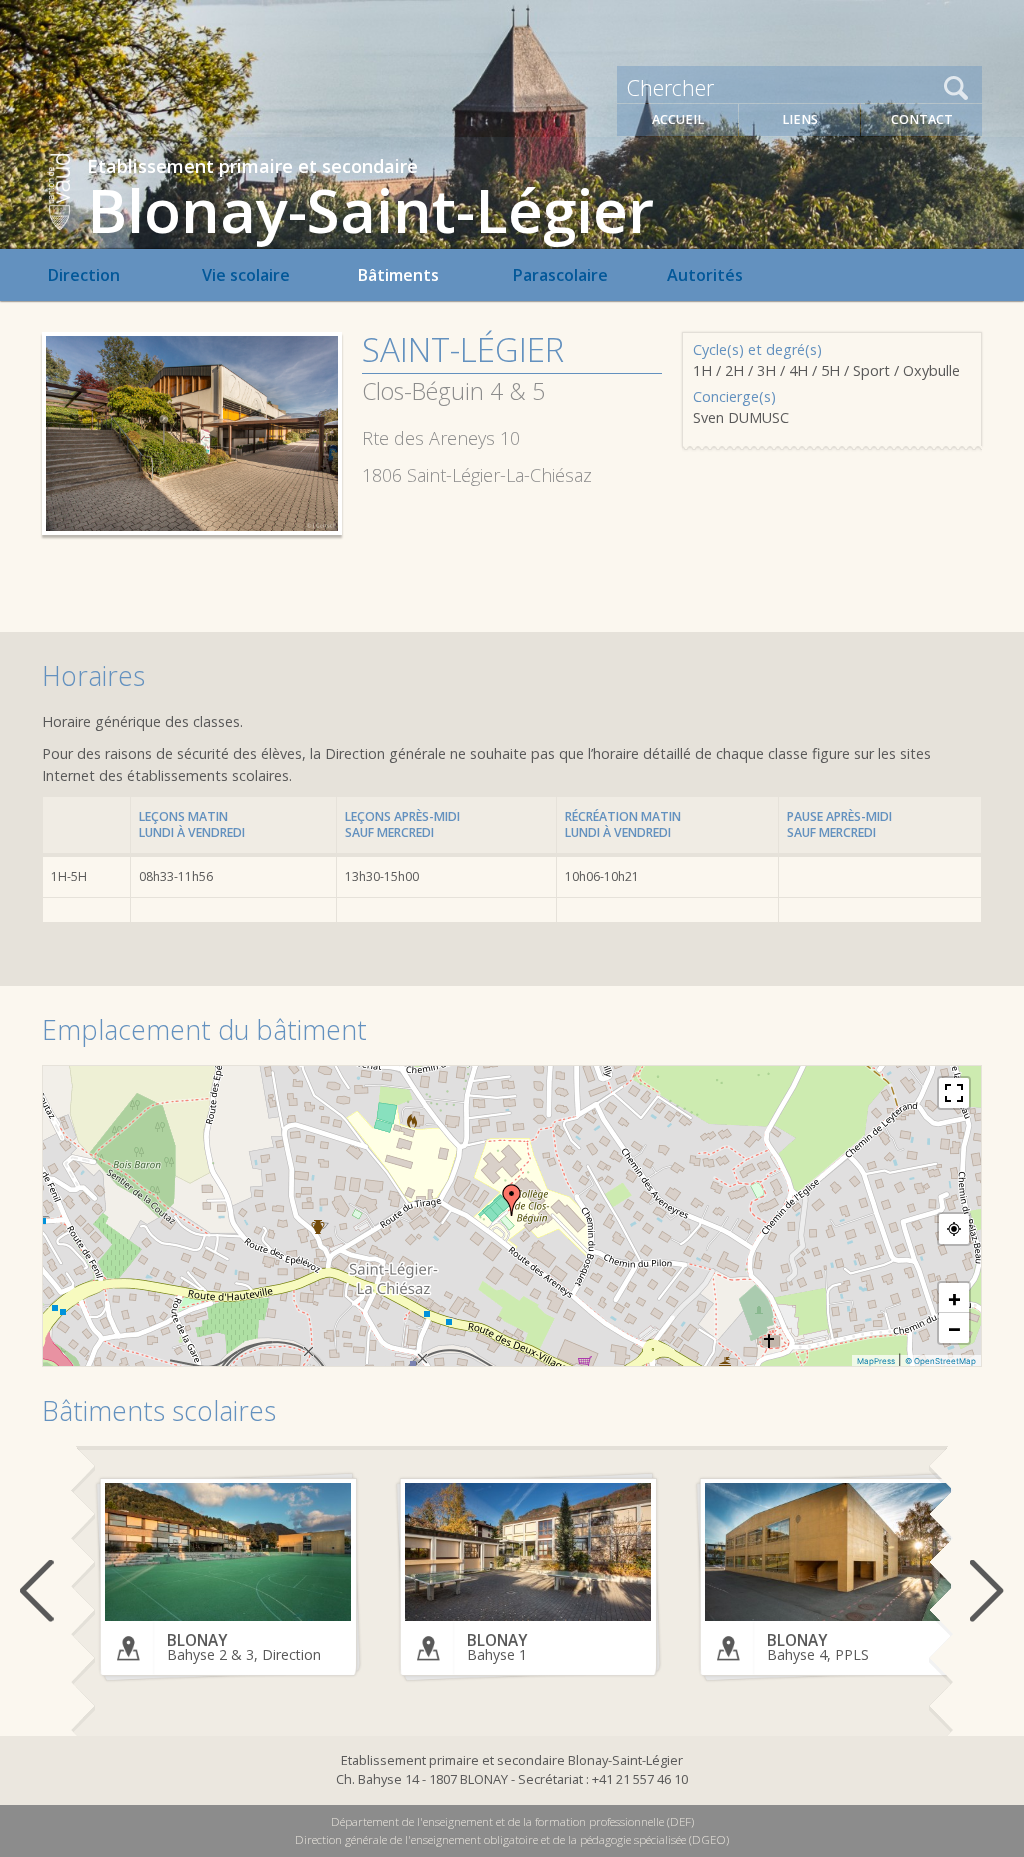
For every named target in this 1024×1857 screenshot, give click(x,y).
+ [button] (954, 1298)
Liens (800, 119)
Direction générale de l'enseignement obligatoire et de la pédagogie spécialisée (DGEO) (512, 1839)
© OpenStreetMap (940, 1361)
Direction (83, 275)
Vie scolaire (246, 275)
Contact (922, 119)
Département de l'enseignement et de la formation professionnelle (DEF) (512, 1821)
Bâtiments (398, 275)
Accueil (678, 119)
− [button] (954, 1328)
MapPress (876, 1361)
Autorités (705, 275)
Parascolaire (560, 275)
